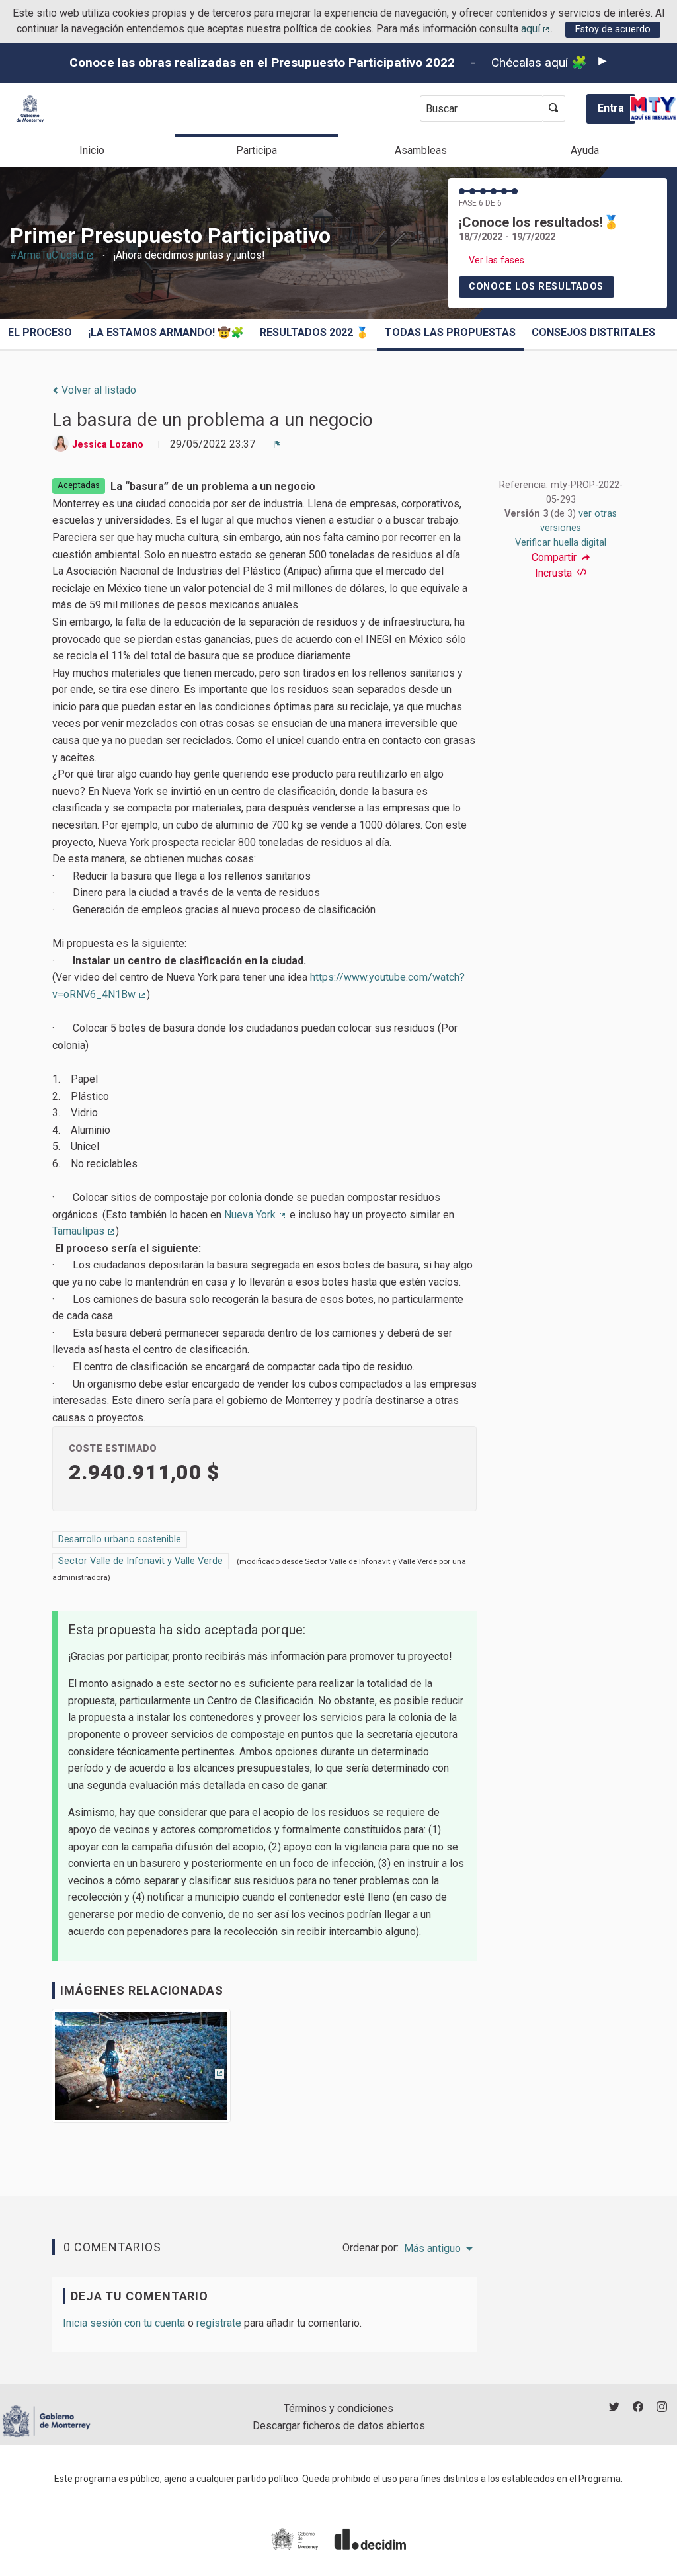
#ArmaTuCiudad (52, 255)
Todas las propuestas (450, 332)
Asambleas (421, 150)
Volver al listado (98, 390)
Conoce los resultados (536, 287)
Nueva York (256, 1215)
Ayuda (585, 150)
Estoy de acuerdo (613, 29)
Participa (257, 150)
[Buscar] (554, 108)
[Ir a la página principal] (30, 109)
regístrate (219, 2323)
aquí (536, 29)
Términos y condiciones (338, 2408)
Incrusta (555, 573)
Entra (611, 108)
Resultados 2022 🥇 (314, 332)
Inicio (92, 150)
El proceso (40, 332)
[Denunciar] (277, 444)
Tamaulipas (84, 1231)
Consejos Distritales (593, 332)
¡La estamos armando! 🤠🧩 (166, 332)
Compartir (555, 558)
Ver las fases (497, 260)
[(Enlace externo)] (141, 2070)
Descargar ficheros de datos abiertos (339, 2426)
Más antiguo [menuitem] (432, 2249)
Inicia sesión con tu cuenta (124, 2323)
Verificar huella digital (561, 543)
